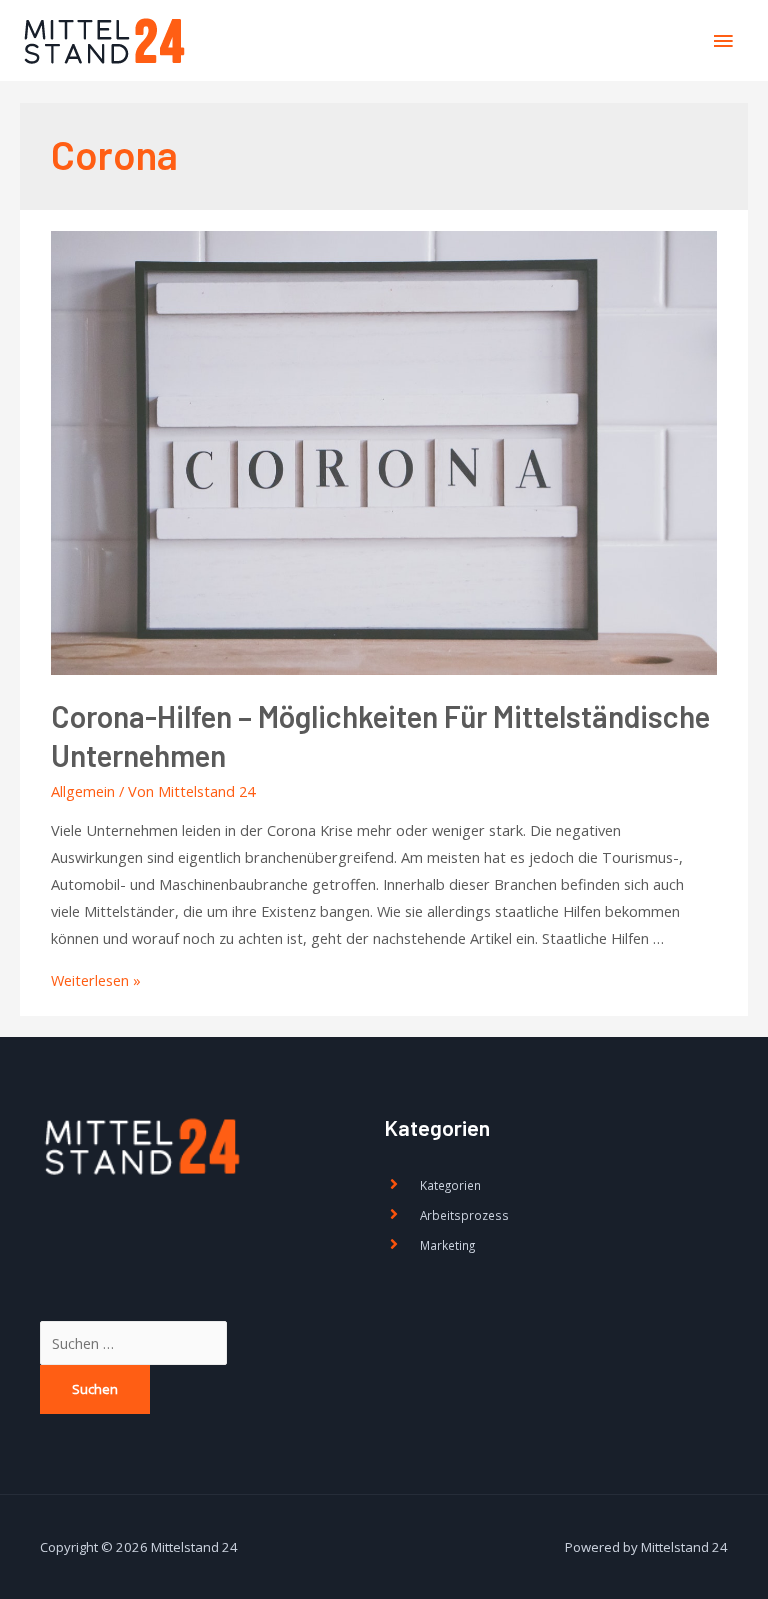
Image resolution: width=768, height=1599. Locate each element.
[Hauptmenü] (723, 41)
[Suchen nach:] (133, 1343)
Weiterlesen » (96, 980)
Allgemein (83, 791)
